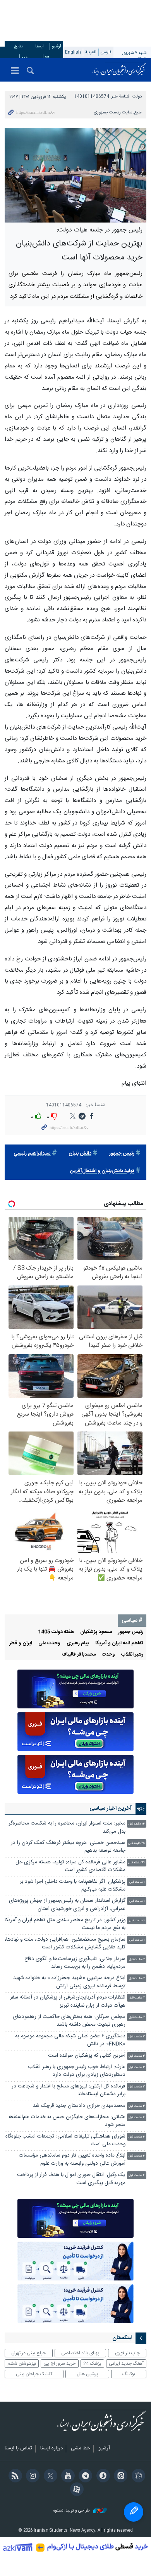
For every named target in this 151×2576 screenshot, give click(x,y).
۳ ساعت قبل (137, 2037)
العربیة (91, 52)
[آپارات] (75, 2490)
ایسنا (119, 70)
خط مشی (81, 2449)
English (73, 52)
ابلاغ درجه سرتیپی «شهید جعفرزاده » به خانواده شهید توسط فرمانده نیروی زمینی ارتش (69, 1982)
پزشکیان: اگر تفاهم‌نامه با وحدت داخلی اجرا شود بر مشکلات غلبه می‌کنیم (73, 1886)
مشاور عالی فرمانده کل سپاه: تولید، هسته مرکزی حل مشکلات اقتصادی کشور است (70, 1866)
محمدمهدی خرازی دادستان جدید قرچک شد (79, 2106)
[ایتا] (119, 2477)
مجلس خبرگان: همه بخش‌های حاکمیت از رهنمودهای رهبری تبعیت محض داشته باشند (69, 2021)
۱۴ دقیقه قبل (137, 1824)
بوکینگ (129, 2374)
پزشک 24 (92, 2364)
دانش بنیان (80, 1154)
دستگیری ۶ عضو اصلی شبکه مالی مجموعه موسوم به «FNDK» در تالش (70, 2040)
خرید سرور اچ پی (59, 2364)
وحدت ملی (49, 1643)
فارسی (106, 52)
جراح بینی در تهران (28, 2353)
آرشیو (57, 46)
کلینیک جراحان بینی (34, 2374)
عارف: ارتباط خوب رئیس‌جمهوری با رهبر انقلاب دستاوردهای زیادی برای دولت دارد (77, 2071)
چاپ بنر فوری (127, 2353)
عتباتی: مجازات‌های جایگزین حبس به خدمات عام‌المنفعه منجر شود (67, 2121)
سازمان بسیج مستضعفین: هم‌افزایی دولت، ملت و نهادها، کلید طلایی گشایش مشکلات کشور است (65, 1944)
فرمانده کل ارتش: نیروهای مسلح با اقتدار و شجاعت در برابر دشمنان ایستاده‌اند (69, 2090)
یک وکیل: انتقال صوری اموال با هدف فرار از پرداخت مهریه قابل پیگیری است (71, 2179)
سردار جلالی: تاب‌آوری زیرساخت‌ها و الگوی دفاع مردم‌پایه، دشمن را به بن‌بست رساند (75, 1963)
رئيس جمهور (122, 1154)
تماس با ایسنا (18, 2449)
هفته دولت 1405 (56, 1632)
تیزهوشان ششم (22, 2364)
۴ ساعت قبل (137, 2118)
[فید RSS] (14, 2477)
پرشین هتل (88, 2374)
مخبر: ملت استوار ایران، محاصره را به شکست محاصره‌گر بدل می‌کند (67, 1827)
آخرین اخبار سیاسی (111, 1809)
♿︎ (134, 2512)
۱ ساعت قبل (137, 1882)
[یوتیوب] (67, 2477)
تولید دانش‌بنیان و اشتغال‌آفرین (102, 1171)
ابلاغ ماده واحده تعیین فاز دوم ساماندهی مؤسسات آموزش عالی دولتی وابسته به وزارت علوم (72, 2159)
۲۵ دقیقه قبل (136, 1843)
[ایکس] (49, 2477)
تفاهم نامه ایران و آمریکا (119, 1643)
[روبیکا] (137, 2477)
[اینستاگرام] (32, 2477)
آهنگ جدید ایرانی (126, 2364)
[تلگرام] (84, 2477)
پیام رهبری (78, 1643)
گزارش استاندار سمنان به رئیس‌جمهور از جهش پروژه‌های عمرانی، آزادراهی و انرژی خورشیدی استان (67, 1905)
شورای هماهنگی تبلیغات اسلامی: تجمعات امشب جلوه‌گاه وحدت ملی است (65, 2140)
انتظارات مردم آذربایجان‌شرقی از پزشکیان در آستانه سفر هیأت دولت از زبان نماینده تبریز (68, 2001)
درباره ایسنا (51, 2449)
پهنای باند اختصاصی (80, 2353)
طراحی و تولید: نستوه (72, 2511)
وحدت (108, 1655)
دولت (137, 97)
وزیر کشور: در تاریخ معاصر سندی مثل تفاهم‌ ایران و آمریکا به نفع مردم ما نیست (65, 1924)
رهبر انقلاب (132, 1655)
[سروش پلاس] (102, 2477)
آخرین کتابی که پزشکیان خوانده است (87, 2056)
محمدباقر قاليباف (79, 1655)
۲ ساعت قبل (137, 1959)
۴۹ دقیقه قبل (136, 1863)
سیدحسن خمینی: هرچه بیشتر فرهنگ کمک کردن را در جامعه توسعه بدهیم (68, 1847)
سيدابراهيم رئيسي (32, 1154)
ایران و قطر (21, 1643)
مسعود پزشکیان (96, 1632)
